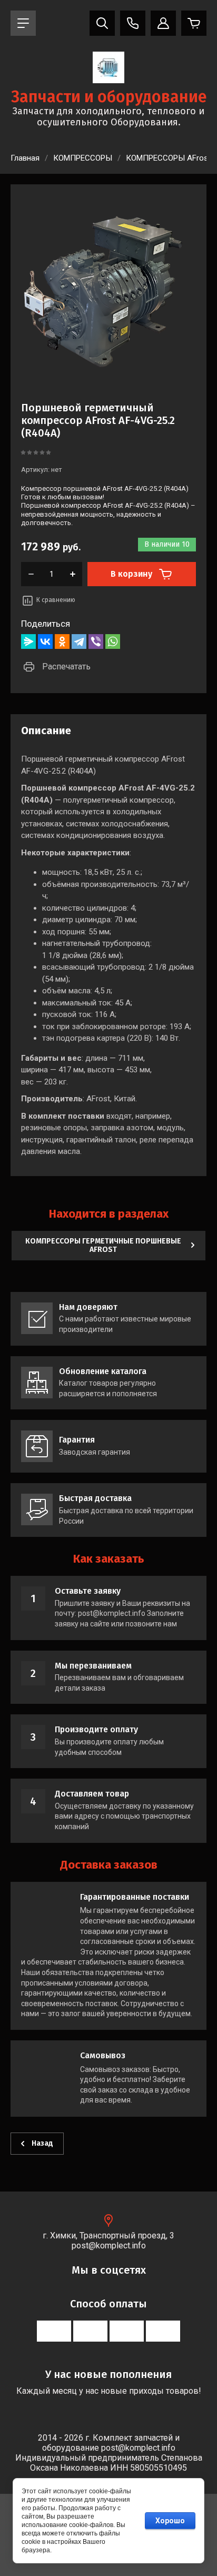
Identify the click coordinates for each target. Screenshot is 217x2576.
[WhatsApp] (113, 641)
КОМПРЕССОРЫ (83, 158)
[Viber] (96, 641)
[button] (23, 23)
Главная (25, 158)
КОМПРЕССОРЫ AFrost (168, 158)
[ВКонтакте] (45, 641)
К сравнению (56, 600)
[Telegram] (79, 641)
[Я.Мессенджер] (28, 641)
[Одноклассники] (62, 641)
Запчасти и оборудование (109, 97)
